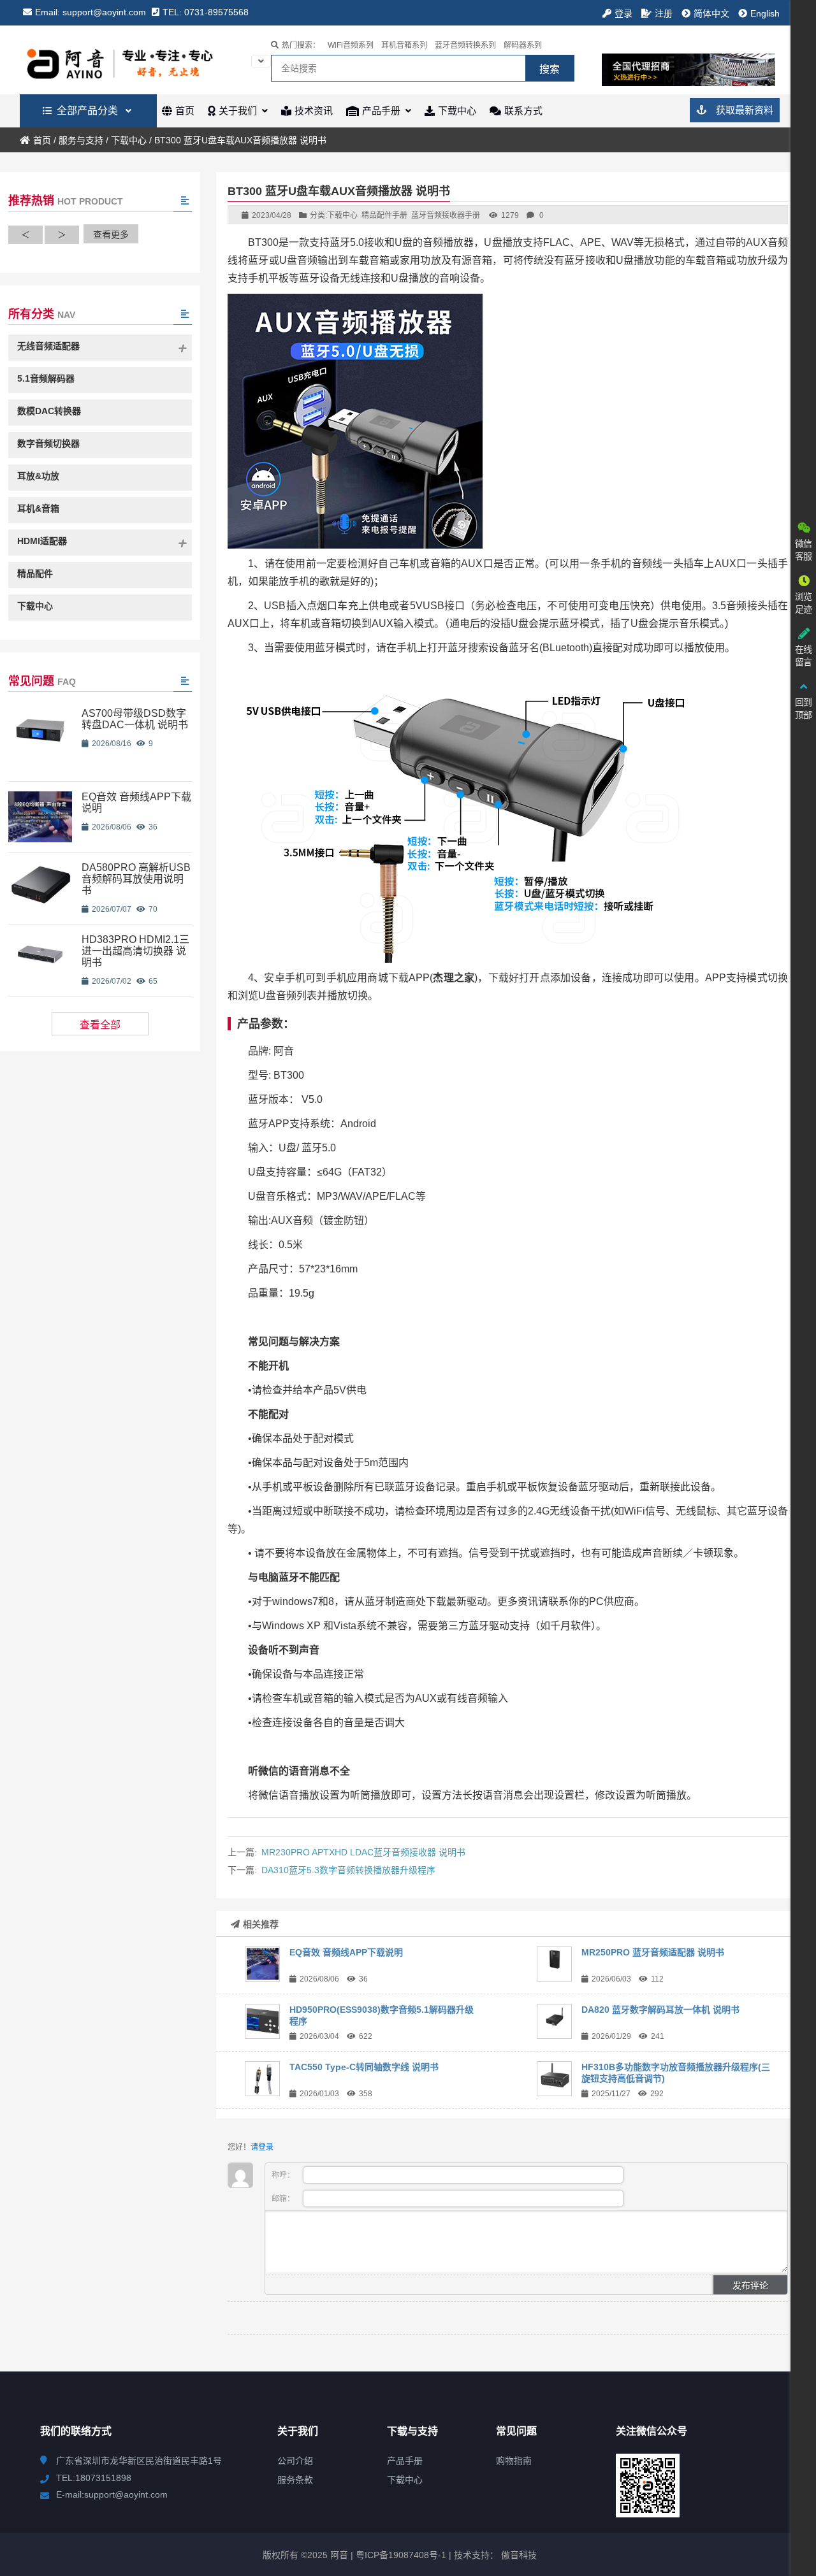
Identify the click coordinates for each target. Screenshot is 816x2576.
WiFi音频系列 (351, 45)
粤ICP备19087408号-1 (400, 2555)
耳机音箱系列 (404, 45)
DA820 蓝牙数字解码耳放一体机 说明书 (660, 2010)
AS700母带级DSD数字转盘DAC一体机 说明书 (135, 719)
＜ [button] (25, 234)
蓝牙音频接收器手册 (446, 215)
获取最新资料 (743, 110)
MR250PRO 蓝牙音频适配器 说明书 (653, 1952)
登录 (623, 13)
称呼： (284, 2175)
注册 (664, 13)
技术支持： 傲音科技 (495, 2555)
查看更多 (111, 234)
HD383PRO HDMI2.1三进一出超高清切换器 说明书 (135, 951)
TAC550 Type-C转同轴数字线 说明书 (364, 2067)
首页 (42, 140)
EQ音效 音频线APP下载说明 (346, 1952)
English (765, 13)
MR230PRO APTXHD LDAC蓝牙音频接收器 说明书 (363, 1852)
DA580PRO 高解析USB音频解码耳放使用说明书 (136, 879)
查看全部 (100, 1025)
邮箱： (284, 2199)
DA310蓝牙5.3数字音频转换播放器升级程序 (348, 1870)
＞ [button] (62, 234)
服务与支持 (81, 140)
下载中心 (129, 140)
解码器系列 (523, 45)
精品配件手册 (384, 215)
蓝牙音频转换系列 (465, 45)
